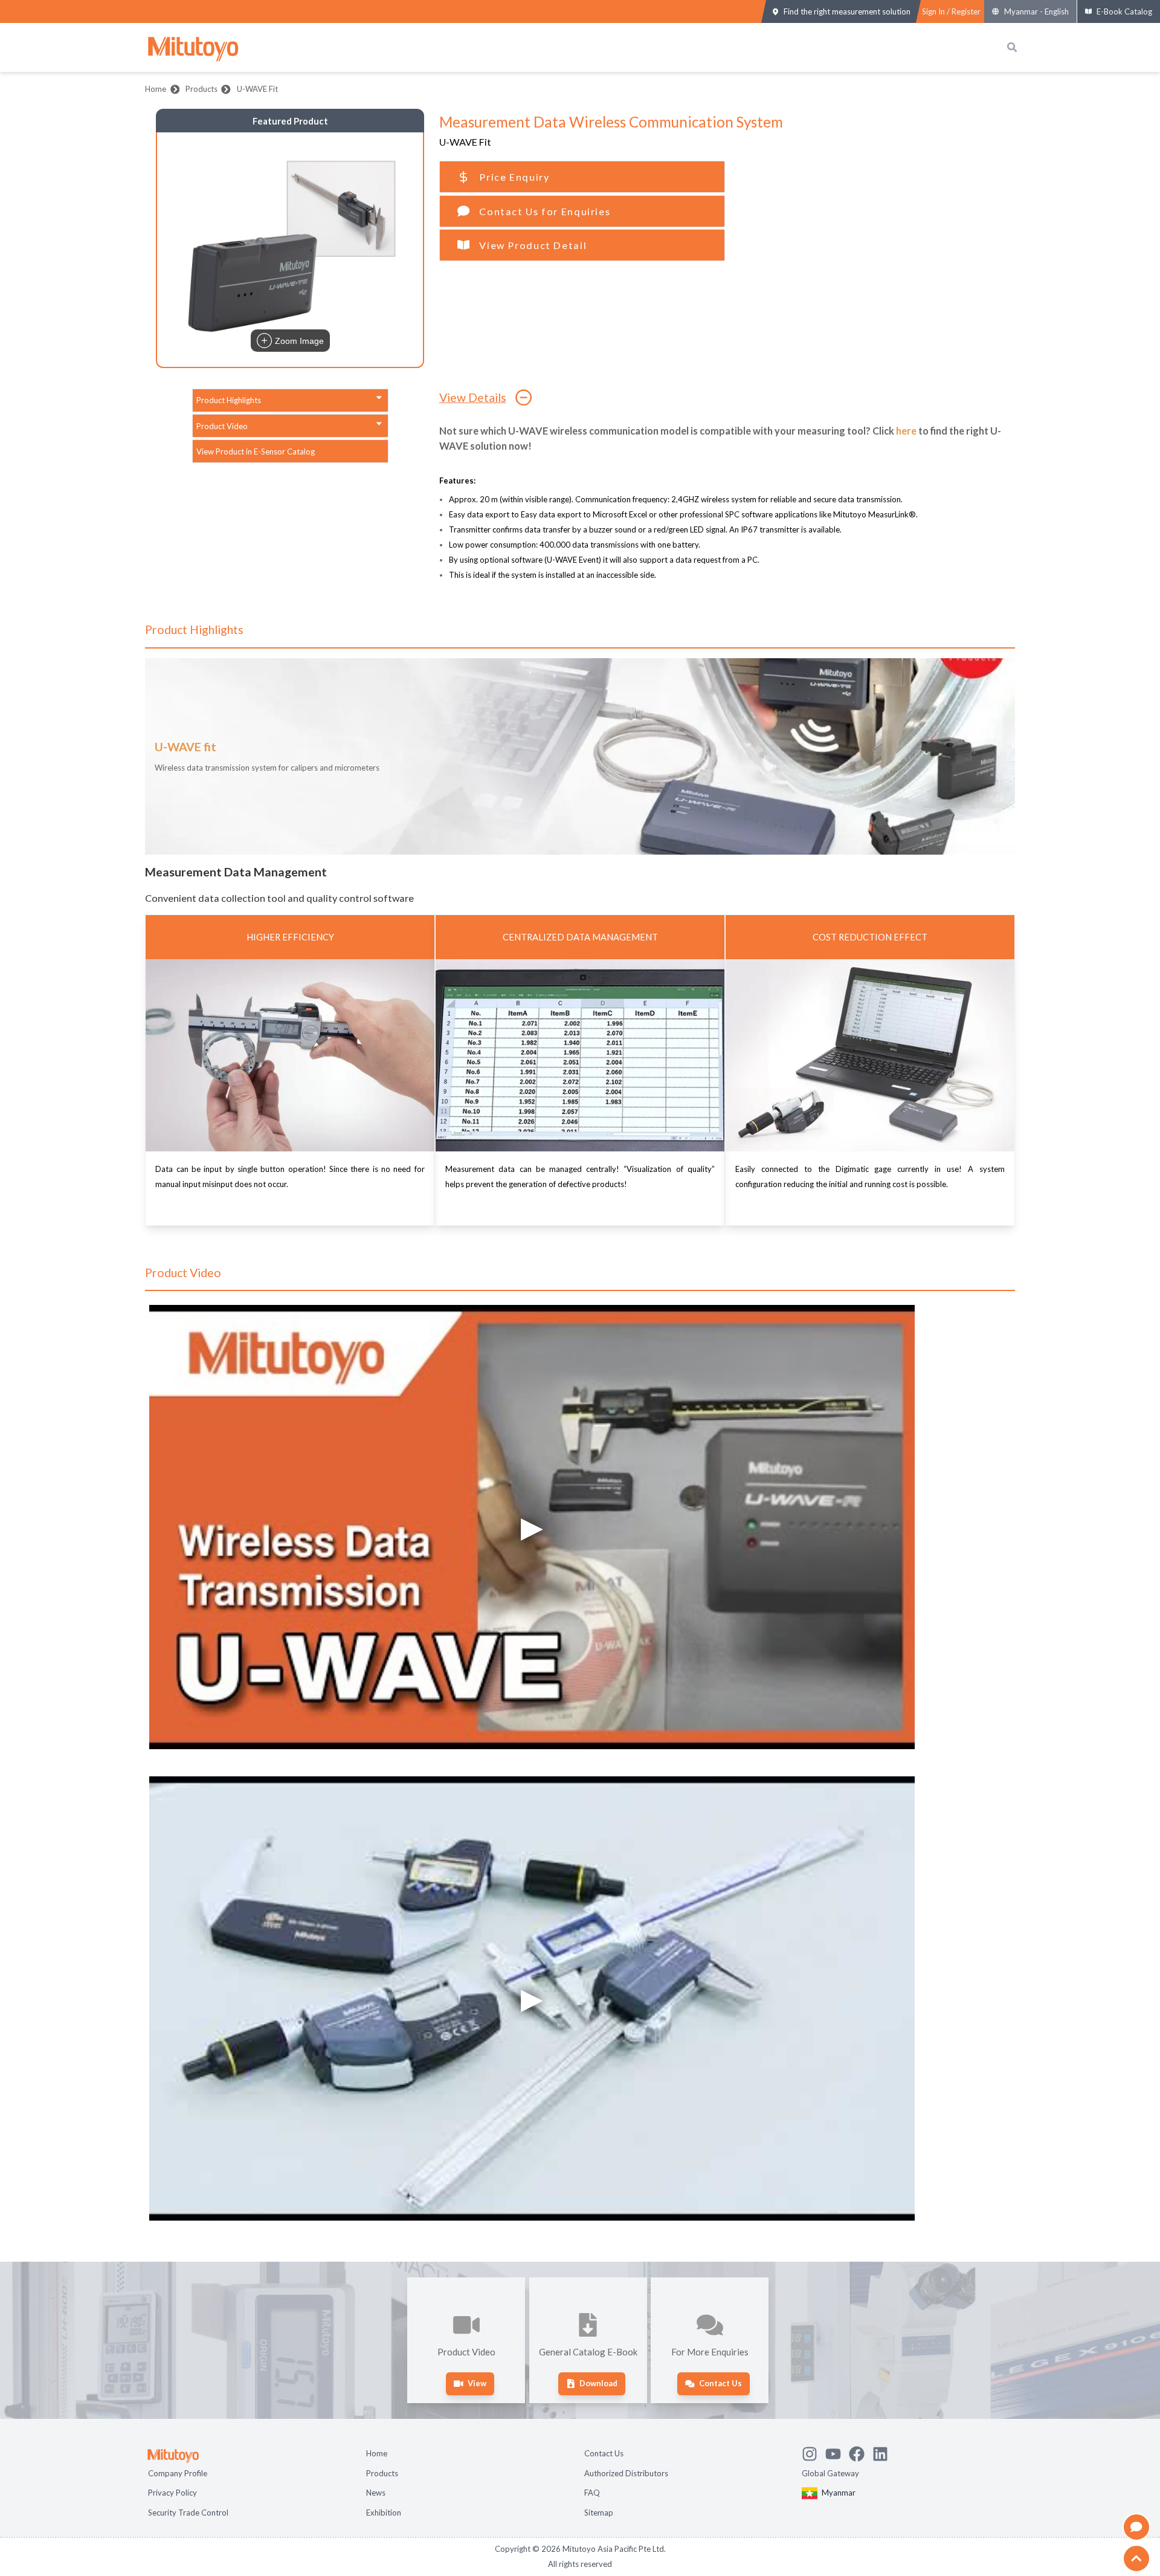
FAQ (592, 2493)
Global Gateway (830, 2473)
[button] (290, 250)
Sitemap (599, 2513)
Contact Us (604, 2453)
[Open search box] (1012, 47)
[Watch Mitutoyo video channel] (837, 2452)
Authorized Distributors (626, 2473)
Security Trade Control (188, 2513)
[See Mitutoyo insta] (814, 2452)
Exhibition (384, 2513)
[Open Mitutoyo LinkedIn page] (884, 2452)
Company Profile (178, 2473)
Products (201, 89)
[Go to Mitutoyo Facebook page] (861, 2452)
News (376, 2493)
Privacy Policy (172, 2493)
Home (156, 89)
